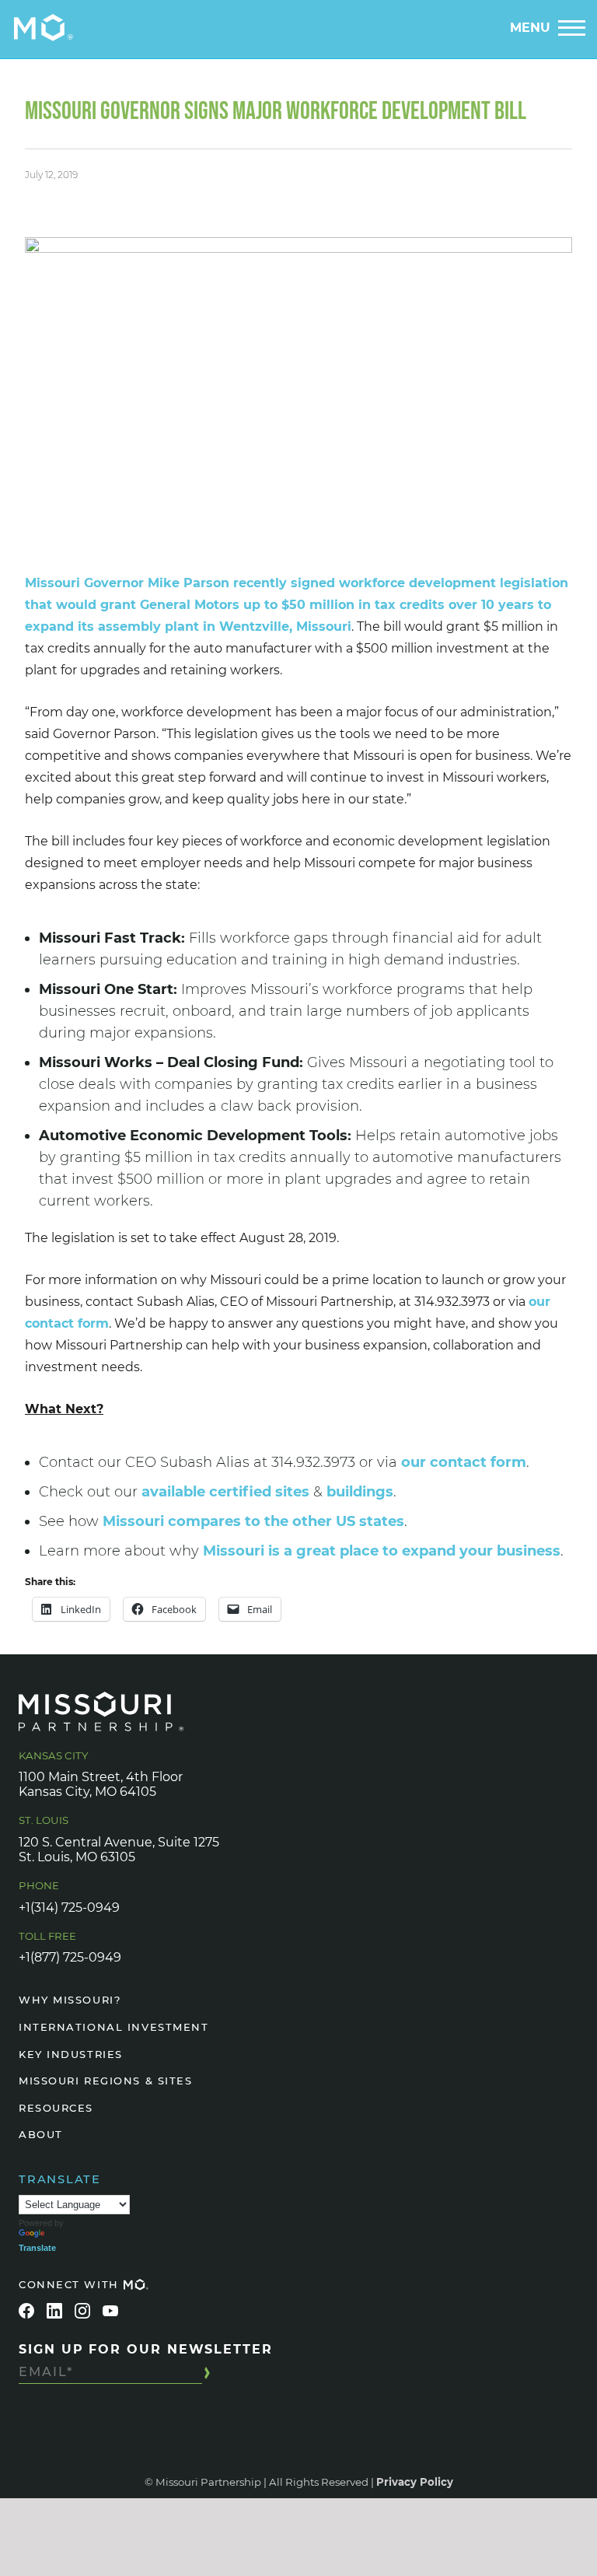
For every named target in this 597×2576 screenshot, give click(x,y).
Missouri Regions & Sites (105, 2081)
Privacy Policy (415, 2482)
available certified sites (225, 1492)
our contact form (464, 1462)
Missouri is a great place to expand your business (382, 1551)
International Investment (113, 2027)
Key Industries (71, 2054)
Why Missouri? (70, 2000)
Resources (56, 2108)
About (41, 2134)
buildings (360, 1492)
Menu (530, 28)
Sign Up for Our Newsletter (146, 2349)
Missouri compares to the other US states (253, 1521)
